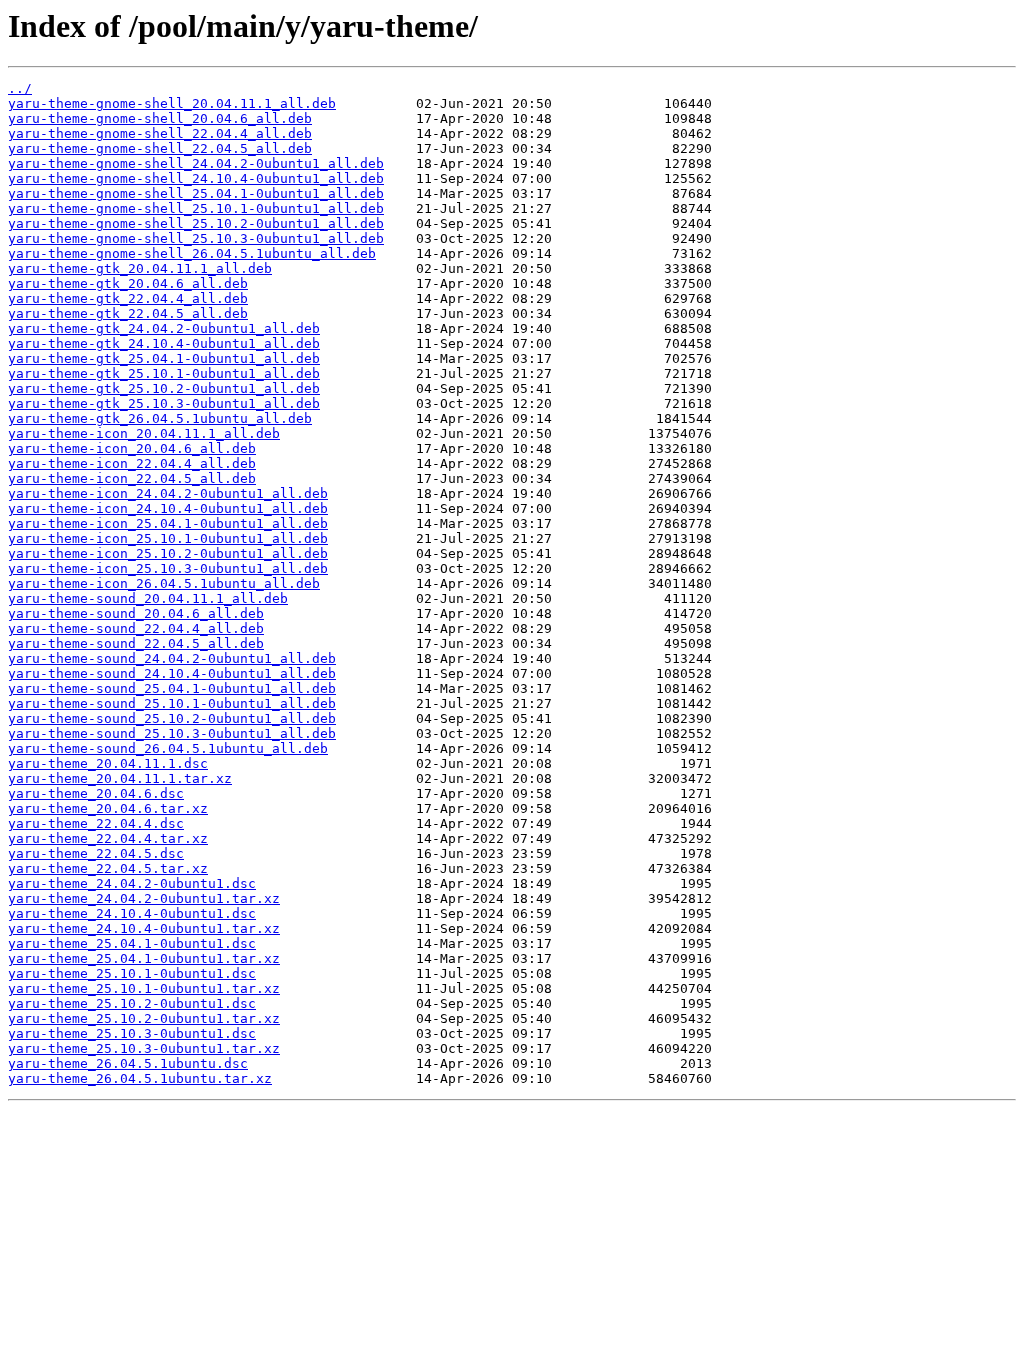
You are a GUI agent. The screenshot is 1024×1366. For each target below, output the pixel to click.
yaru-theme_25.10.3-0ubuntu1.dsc (132, 1033)
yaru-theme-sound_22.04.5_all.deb (136, 643)
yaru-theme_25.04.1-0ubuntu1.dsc (132, 943)
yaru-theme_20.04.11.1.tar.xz (120, 778)
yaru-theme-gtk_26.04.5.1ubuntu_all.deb (160, 418)
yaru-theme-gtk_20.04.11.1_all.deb (140, 268)
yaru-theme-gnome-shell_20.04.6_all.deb (160, 118)
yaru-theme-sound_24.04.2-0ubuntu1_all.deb (172, 658)
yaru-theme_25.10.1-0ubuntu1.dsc (132, 973)
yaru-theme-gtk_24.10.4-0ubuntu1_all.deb (164, 343)
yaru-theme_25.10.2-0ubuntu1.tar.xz (144, 1018)
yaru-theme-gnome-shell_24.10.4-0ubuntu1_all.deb (196, 178)
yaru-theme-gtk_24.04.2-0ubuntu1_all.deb (164, 328)
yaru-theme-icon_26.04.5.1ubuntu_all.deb (164, 583)
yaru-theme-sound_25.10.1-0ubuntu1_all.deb (172, 703)
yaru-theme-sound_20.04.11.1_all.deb (148, 598)
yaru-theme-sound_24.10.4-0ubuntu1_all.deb (172, 673)
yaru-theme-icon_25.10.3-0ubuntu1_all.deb (168, 568)
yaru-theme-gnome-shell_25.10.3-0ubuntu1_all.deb (196, 238)
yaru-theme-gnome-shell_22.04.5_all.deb (160, 148)
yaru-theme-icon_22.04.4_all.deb (132, 463)
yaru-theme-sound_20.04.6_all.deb (136, 613)
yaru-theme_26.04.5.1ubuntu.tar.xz (140, 1078)
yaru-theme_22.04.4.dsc (96, 823)
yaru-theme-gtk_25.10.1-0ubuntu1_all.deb (164, 373)
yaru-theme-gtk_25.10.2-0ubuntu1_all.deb (164, 388)
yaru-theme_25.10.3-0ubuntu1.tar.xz (144, 1048)
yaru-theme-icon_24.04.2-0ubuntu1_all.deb (168, 493)
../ (20, 88)
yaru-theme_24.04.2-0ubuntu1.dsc (132, 883)
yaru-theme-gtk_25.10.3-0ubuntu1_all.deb (164, 403)
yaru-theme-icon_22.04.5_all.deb (132, 478)
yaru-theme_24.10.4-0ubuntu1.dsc (132, 913)
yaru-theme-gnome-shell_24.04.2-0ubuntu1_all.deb (196, 163)
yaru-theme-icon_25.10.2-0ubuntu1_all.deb (168, 553)
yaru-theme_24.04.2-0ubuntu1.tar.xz (144, 898)
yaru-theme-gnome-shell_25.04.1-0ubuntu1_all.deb (196, 193)
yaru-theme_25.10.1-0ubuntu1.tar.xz (144, 988)
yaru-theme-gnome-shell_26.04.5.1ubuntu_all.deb (192, 253)
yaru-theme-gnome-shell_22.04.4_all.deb (160, 133)
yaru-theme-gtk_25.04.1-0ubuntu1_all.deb (164, 358)
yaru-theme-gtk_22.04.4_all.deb (128, 298)
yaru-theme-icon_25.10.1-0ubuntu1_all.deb (168, 538)
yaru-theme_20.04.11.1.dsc (108, 763)
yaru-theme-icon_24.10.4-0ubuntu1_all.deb (168, 508)
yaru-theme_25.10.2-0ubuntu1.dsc (132, 1003)
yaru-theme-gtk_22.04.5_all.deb (128, 313)
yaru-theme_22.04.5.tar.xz (108, 868)
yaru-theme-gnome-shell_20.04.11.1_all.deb (172, 103)
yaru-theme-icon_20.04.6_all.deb (132, 448)
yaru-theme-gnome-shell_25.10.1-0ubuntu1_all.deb (196, 208)
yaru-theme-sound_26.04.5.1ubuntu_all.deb (168, 748)
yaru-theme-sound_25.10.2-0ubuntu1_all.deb (172, 718)
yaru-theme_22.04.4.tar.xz (108, 838)
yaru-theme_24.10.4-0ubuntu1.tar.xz (144, 928)
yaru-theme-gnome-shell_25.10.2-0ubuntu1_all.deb (196, 223)
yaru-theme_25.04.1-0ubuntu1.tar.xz (144, 958)
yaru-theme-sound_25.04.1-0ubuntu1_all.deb (172, 688)
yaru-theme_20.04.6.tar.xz (108, 808)
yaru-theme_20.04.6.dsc (96, 793)
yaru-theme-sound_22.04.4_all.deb (136, 628)
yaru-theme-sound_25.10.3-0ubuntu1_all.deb (172, 733)
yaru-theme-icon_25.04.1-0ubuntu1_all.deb (168, 523)
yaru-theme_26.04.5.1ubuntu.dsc (128, 1063)
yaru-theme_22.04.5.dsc (96, 853)
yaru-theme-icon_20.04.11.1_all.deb (144, 433)
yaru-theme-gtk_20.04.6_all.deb (128, 283)
